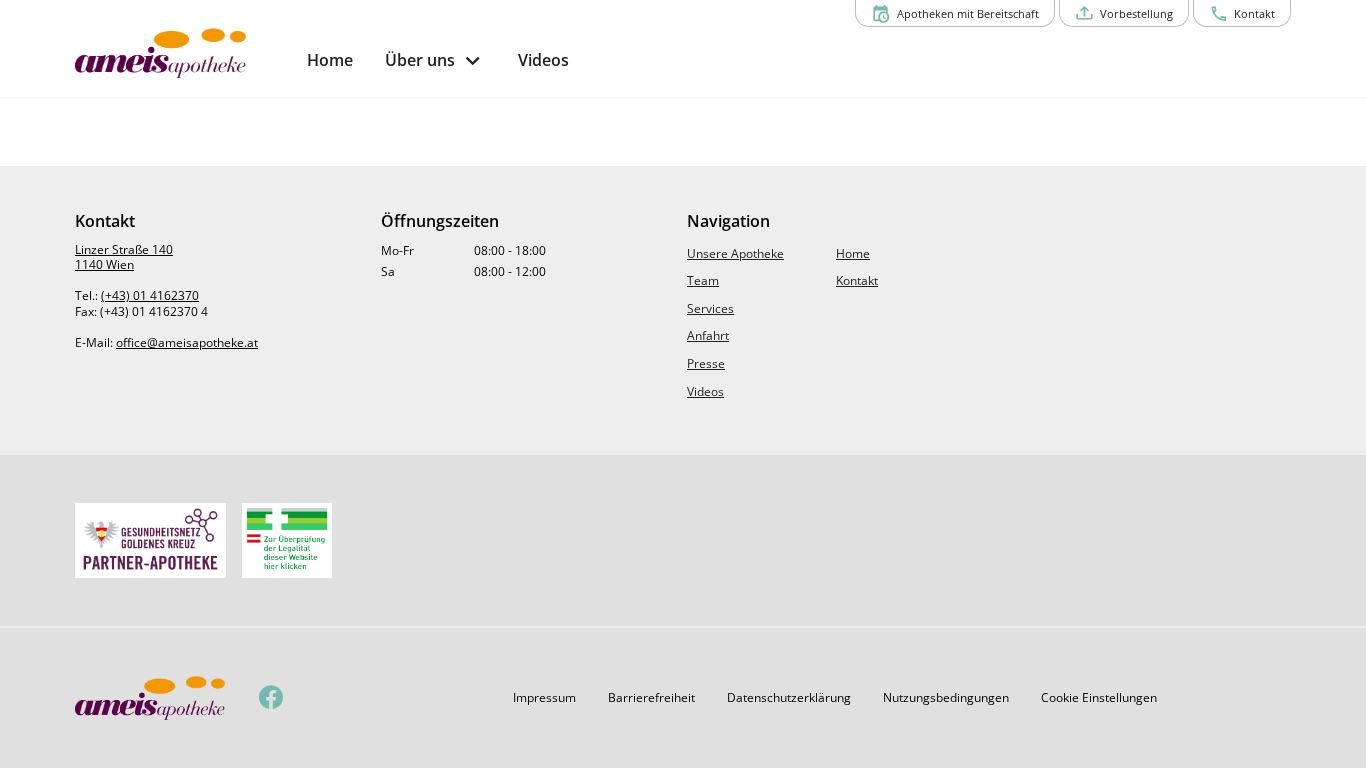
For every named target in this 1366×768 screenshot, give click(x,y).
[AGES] (287, 540)
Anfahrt (708, 335)
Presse (706, 363)
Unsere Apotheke (735, 253)
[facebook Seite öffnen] (271, 698)
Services (710, 308)
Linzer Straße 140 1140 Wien (124, 257)
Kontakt (857, 280)
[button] (544, 698)
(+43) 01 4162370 (150, 295)
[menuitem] (330, 60)
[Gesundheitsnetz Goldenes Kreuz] (150, 540)
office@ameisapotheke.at (187, 342)
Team (703, 280)
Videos (705, 391)
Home (853, 253)
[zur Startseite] (183, 53)
